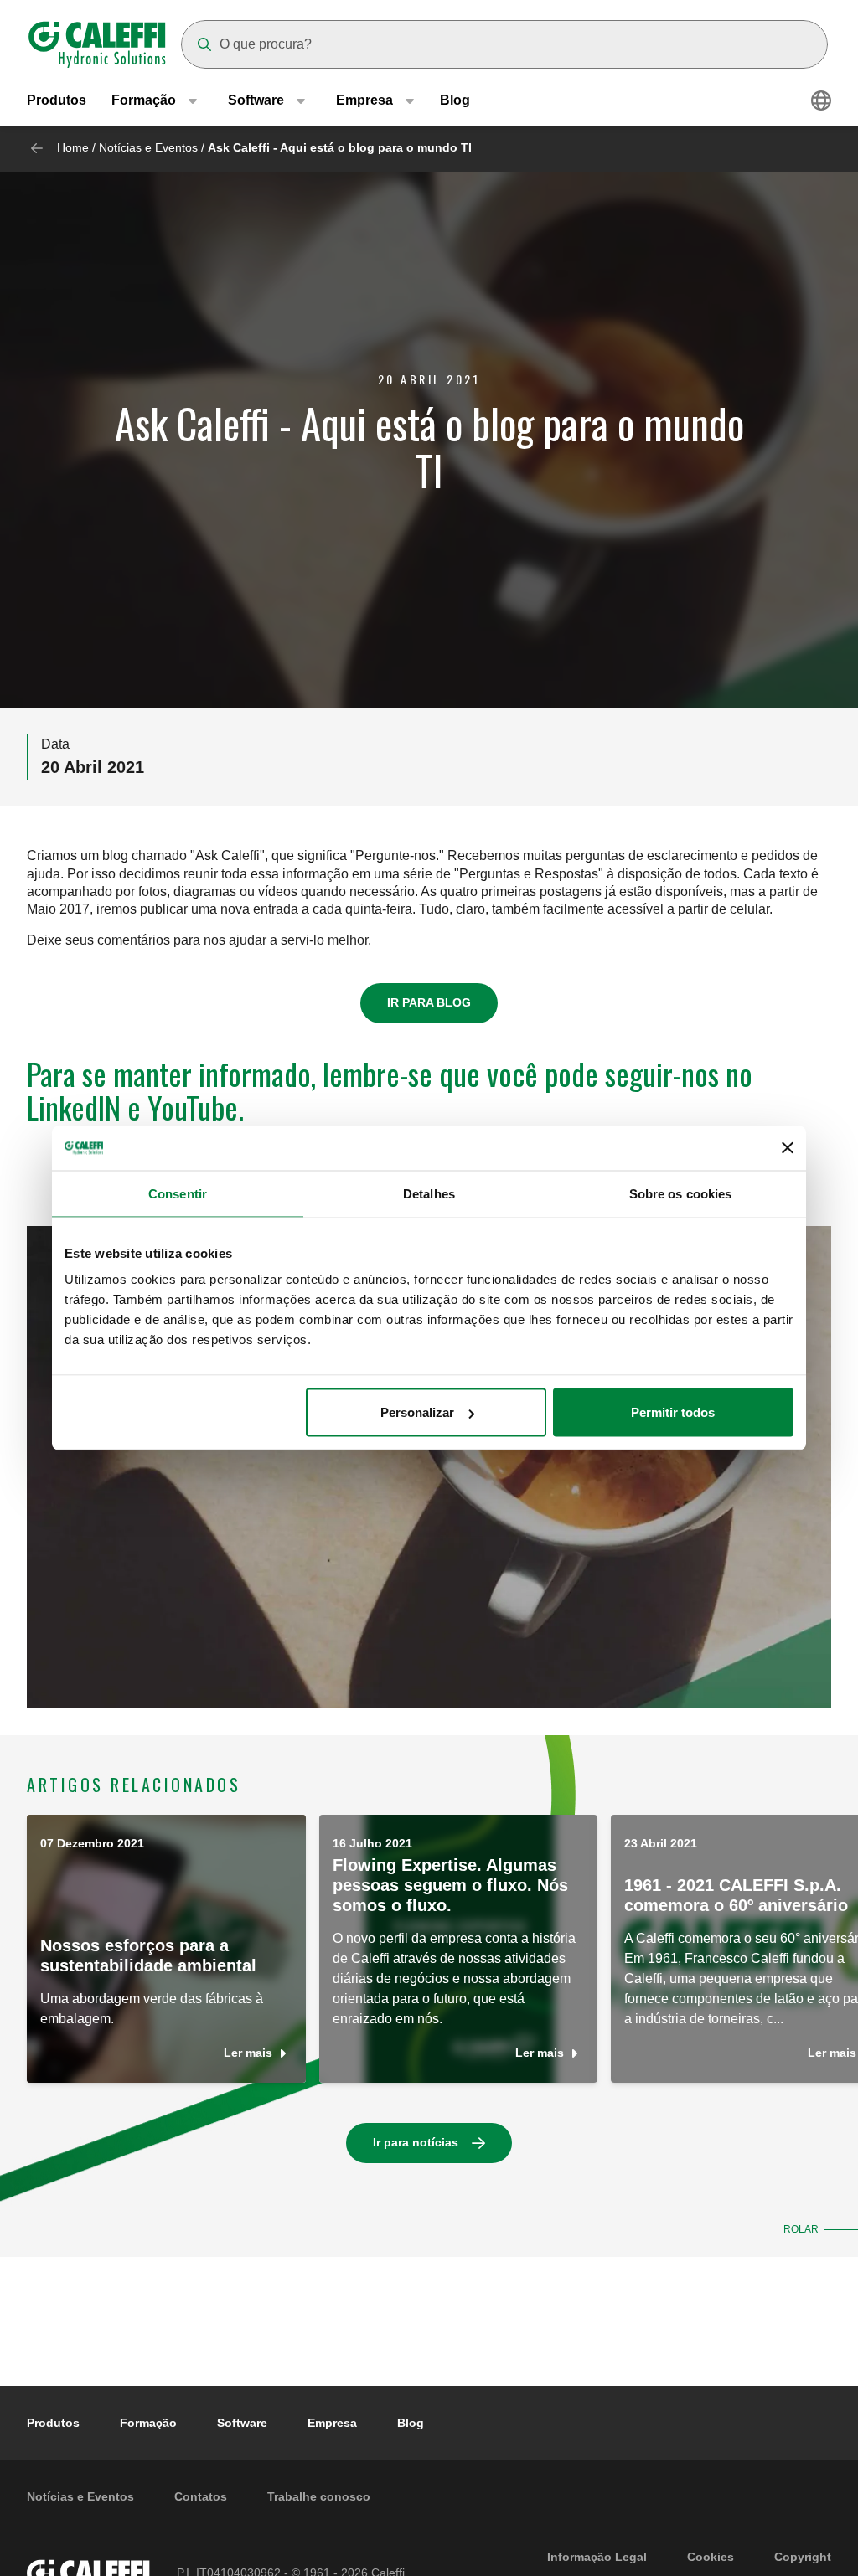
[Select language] (821, 100)
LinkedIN (74, 1107)
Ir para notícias (416, 2142)
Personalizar (417, 1412)
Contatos (201, 2496)
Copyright (803, 2557)
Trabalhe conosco (319, 2496)
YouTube (193, 1107)
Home (73, 147)
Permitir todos (673, 1412)
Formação (148, 2423)
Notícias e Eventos (148, 147)
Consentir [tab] (178, 1193)
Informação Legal (597, 2557)
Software (242, 2423)
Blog (455, 100)
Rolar (801, 2229)
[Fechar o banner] (788, 1148)
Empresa (332, 2423)
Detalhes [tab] (429, 1193)
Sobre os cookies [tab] (681, 1193)
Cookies (711, 2557)
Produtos (57, 100)
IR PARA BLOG (429, 1002)
